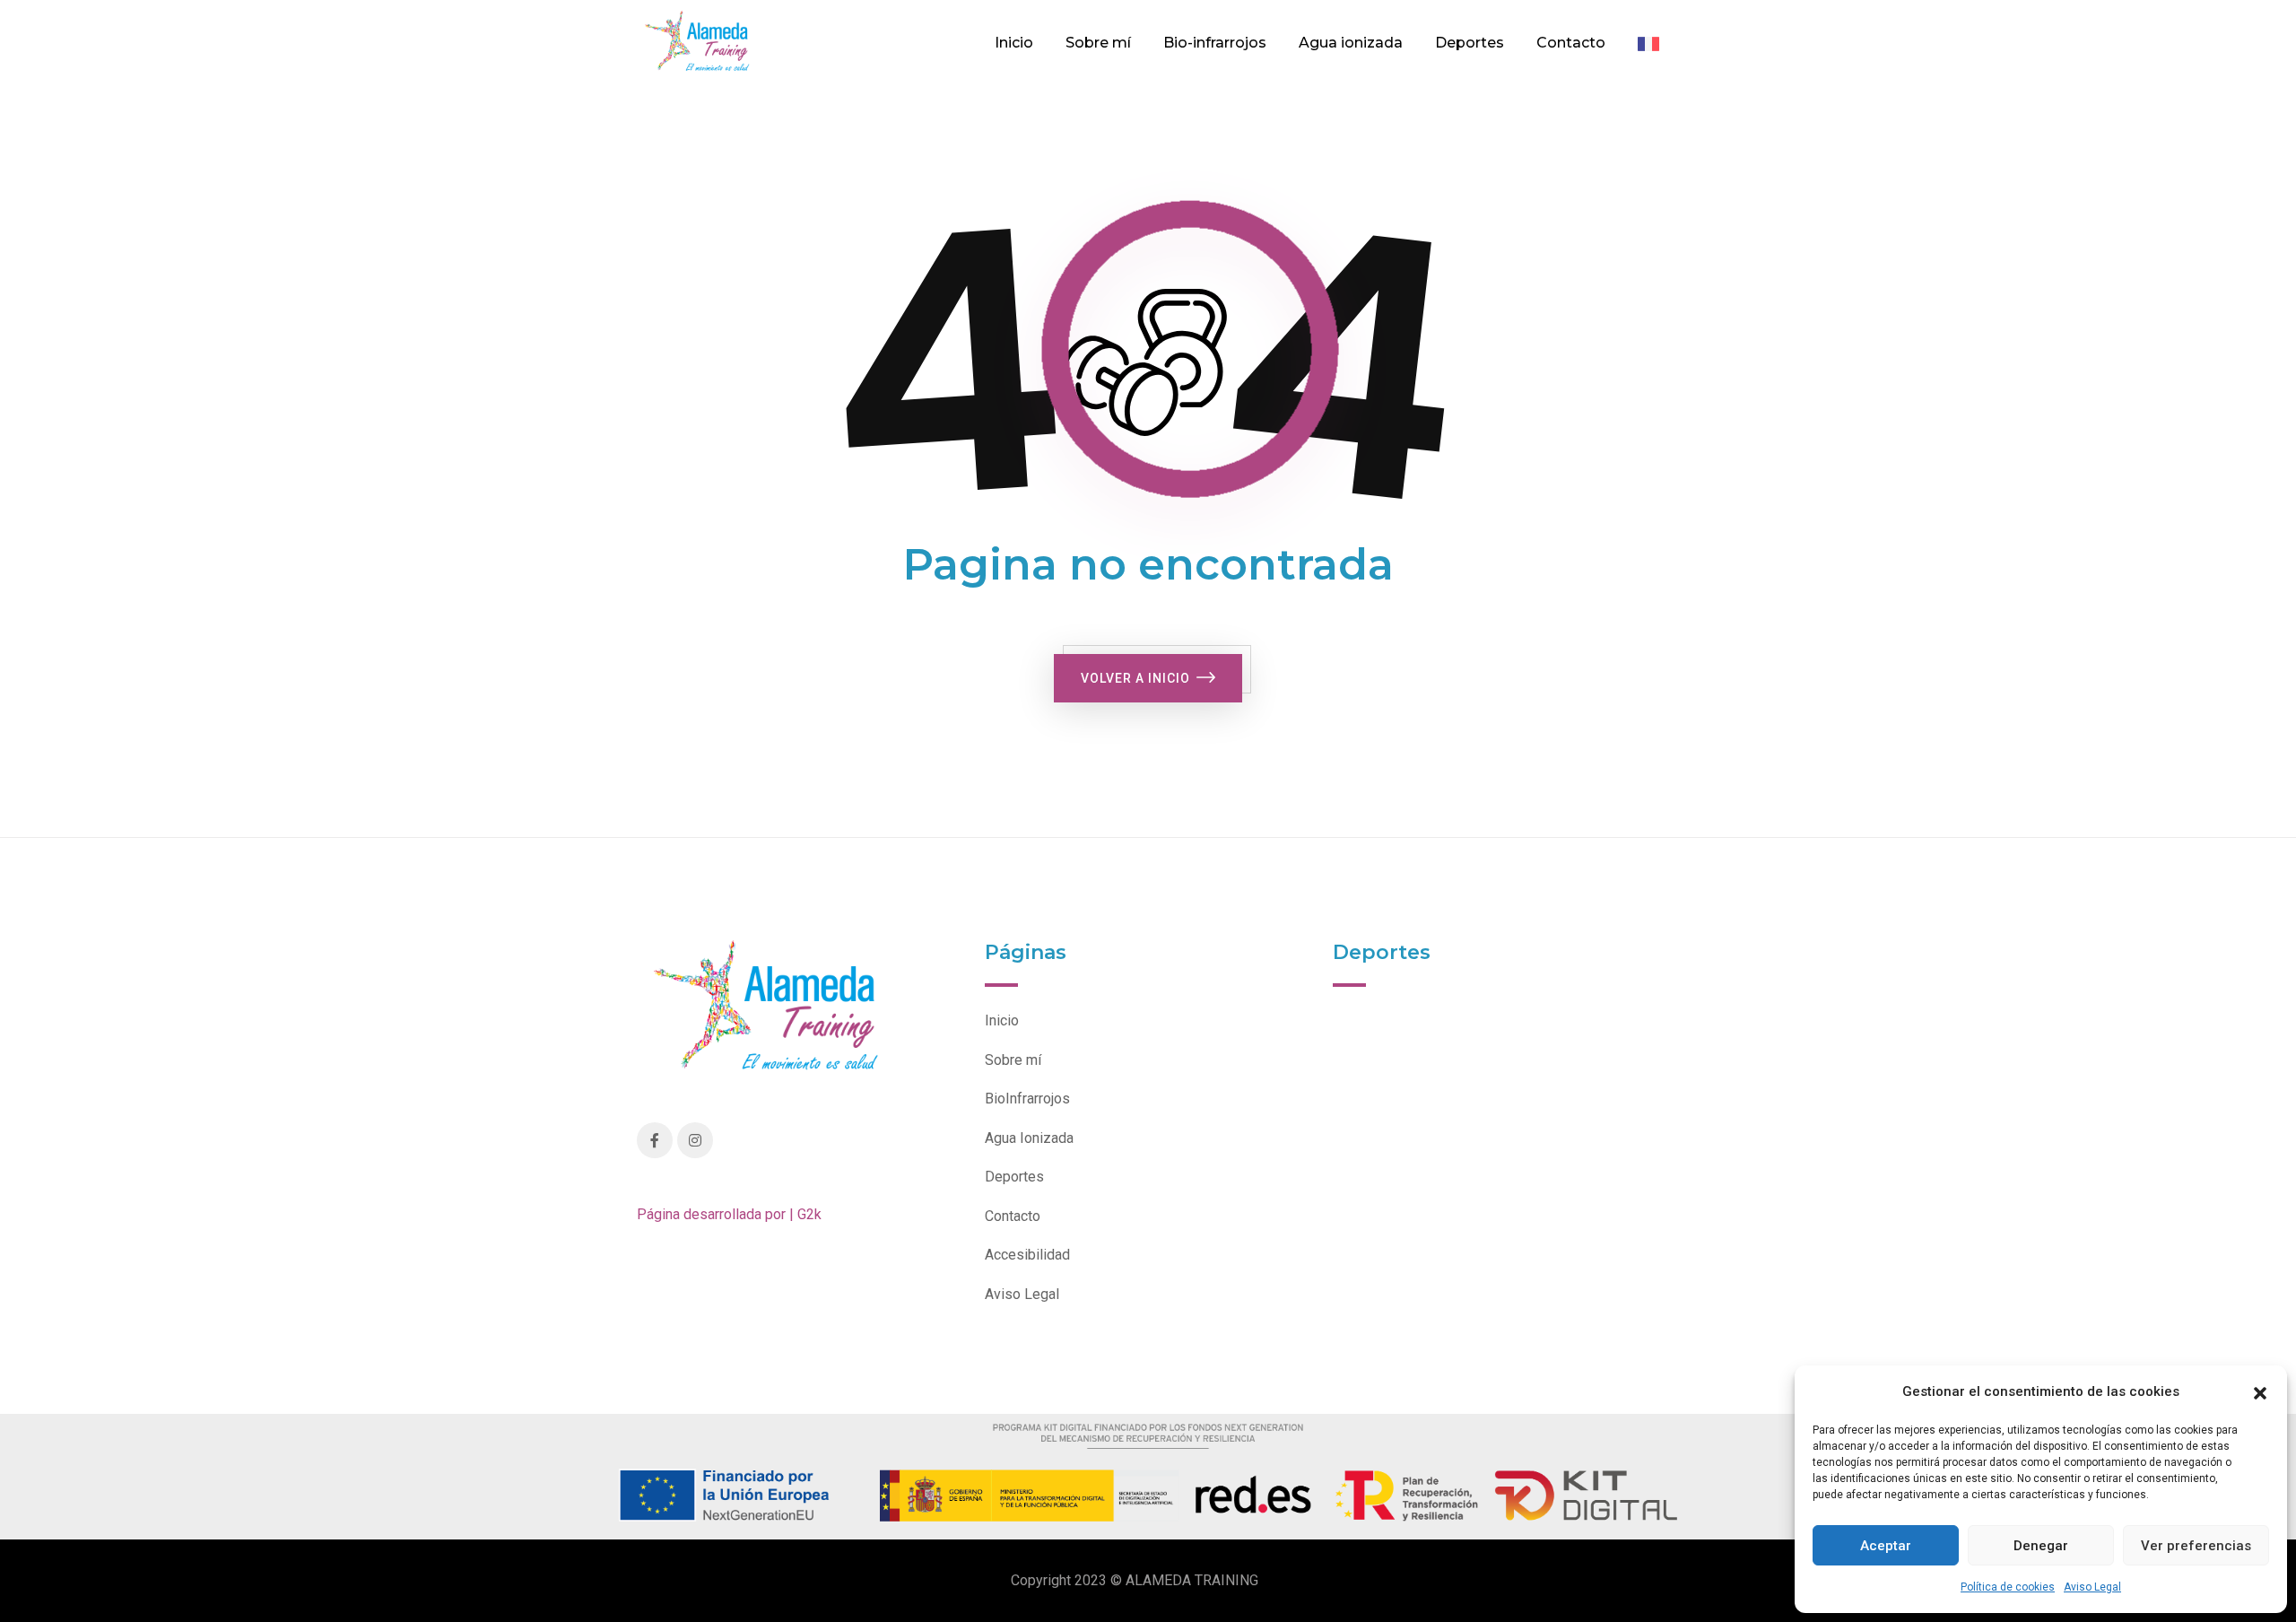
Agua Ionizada (1029, 1138)
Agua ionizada (1351, 43)
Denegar (2041, 1546)
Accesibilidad (1027, 1255)
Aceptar (1886, 1546)
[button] (2260, 1391)
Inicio (1014, 43)
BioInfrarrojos (1027, 1099)
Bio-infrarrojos (1215, 43)
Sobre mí (1098, 43)
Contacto (1571, 43)
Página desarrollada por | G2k (729, 1214)
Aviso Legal (2092, 1587)
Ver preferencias (2196, 1546)
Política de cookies (2008, 1587)
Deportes (1470, 43)
